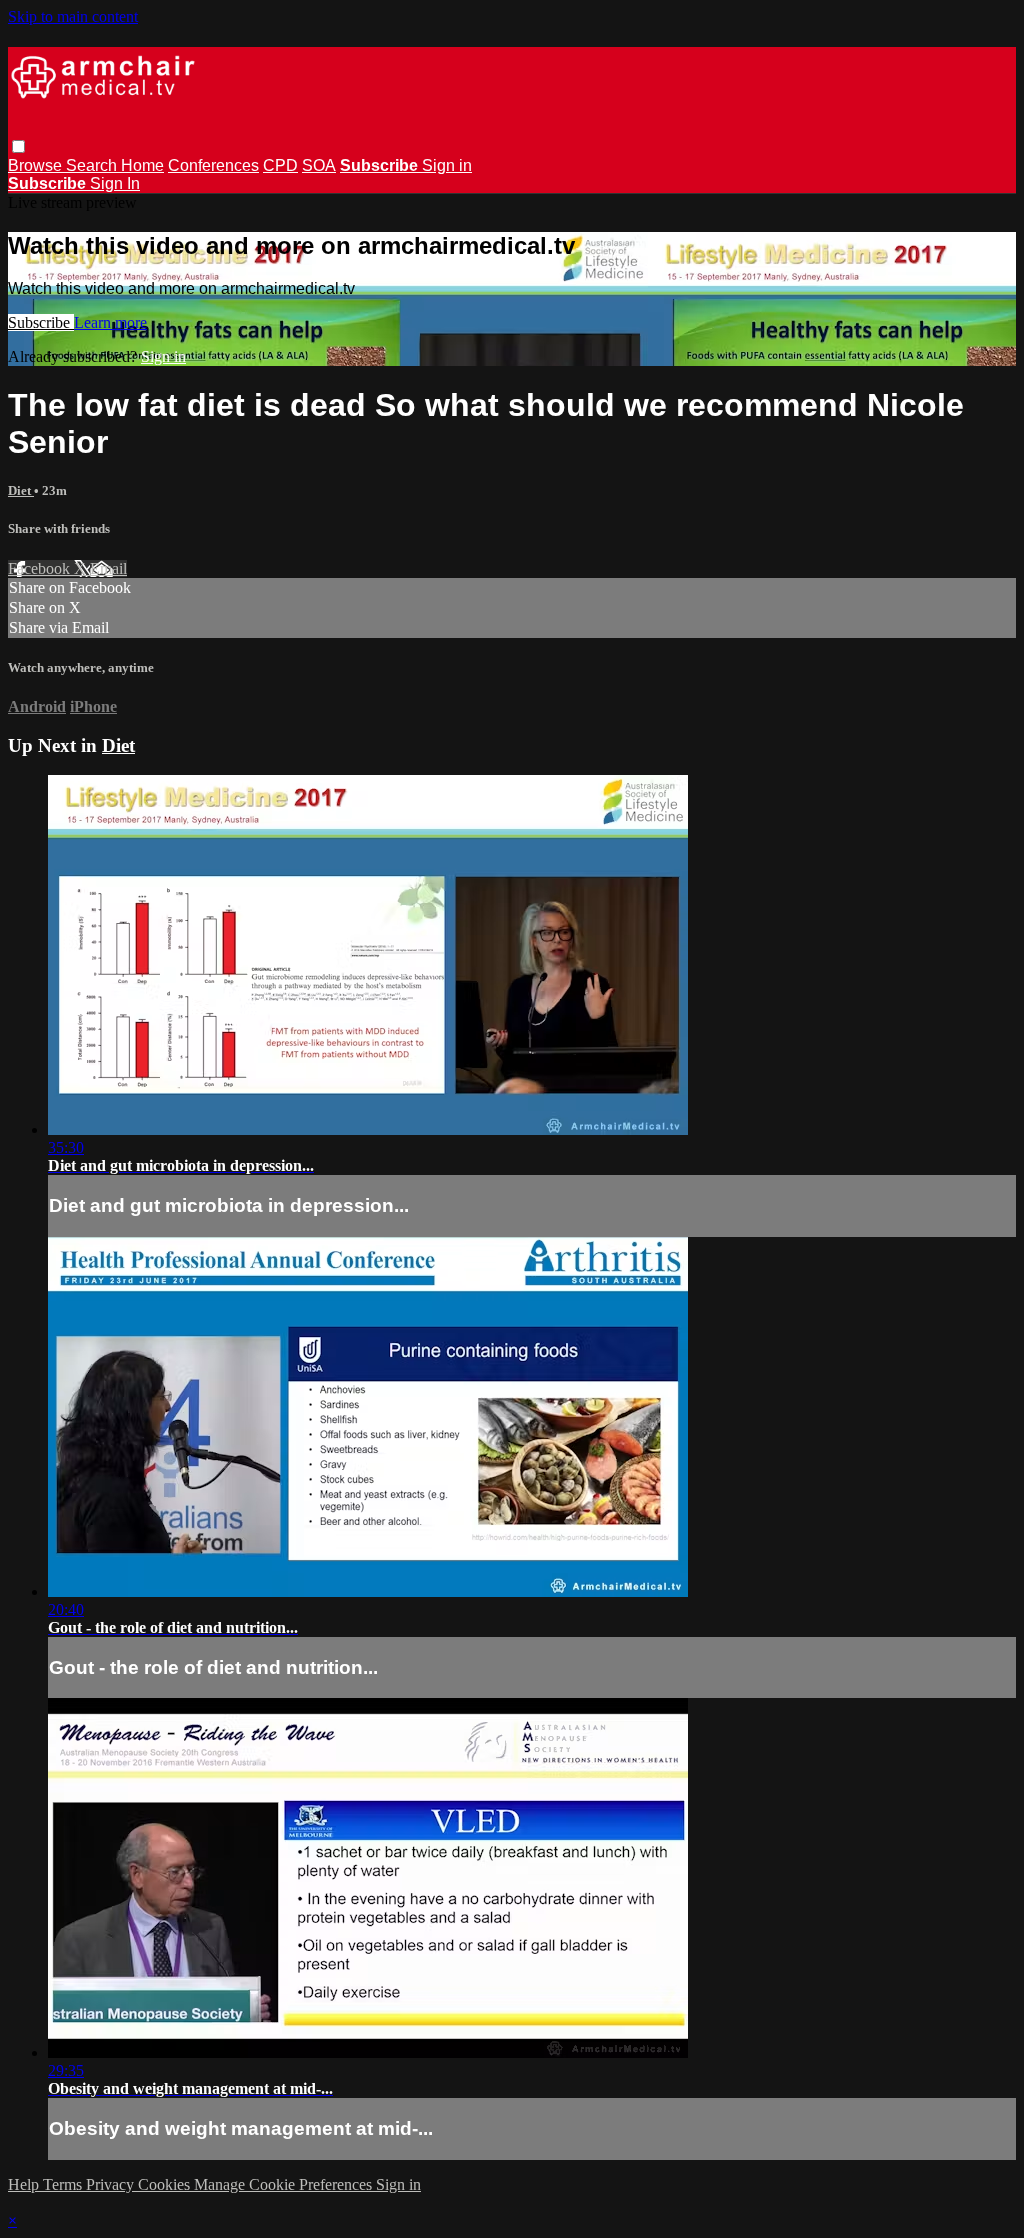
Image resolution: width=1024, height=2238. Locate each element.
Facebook (41, 568)
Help (25, 2184)
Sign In (115, 183)
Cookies (166, 2184)
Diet (21, 490)
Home (142, 165)
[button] (18, 146)
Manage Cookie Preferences (285, 2184)
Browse (37, 165)
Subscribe (41, 322)
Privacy (112, 2184)
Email (108, 568)
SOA (319, 165)
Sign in (447, 165)
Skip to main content (73, 16)
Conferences (213, 165)
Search (93, 165)
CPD (280, 165)
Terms (64, 2184)
